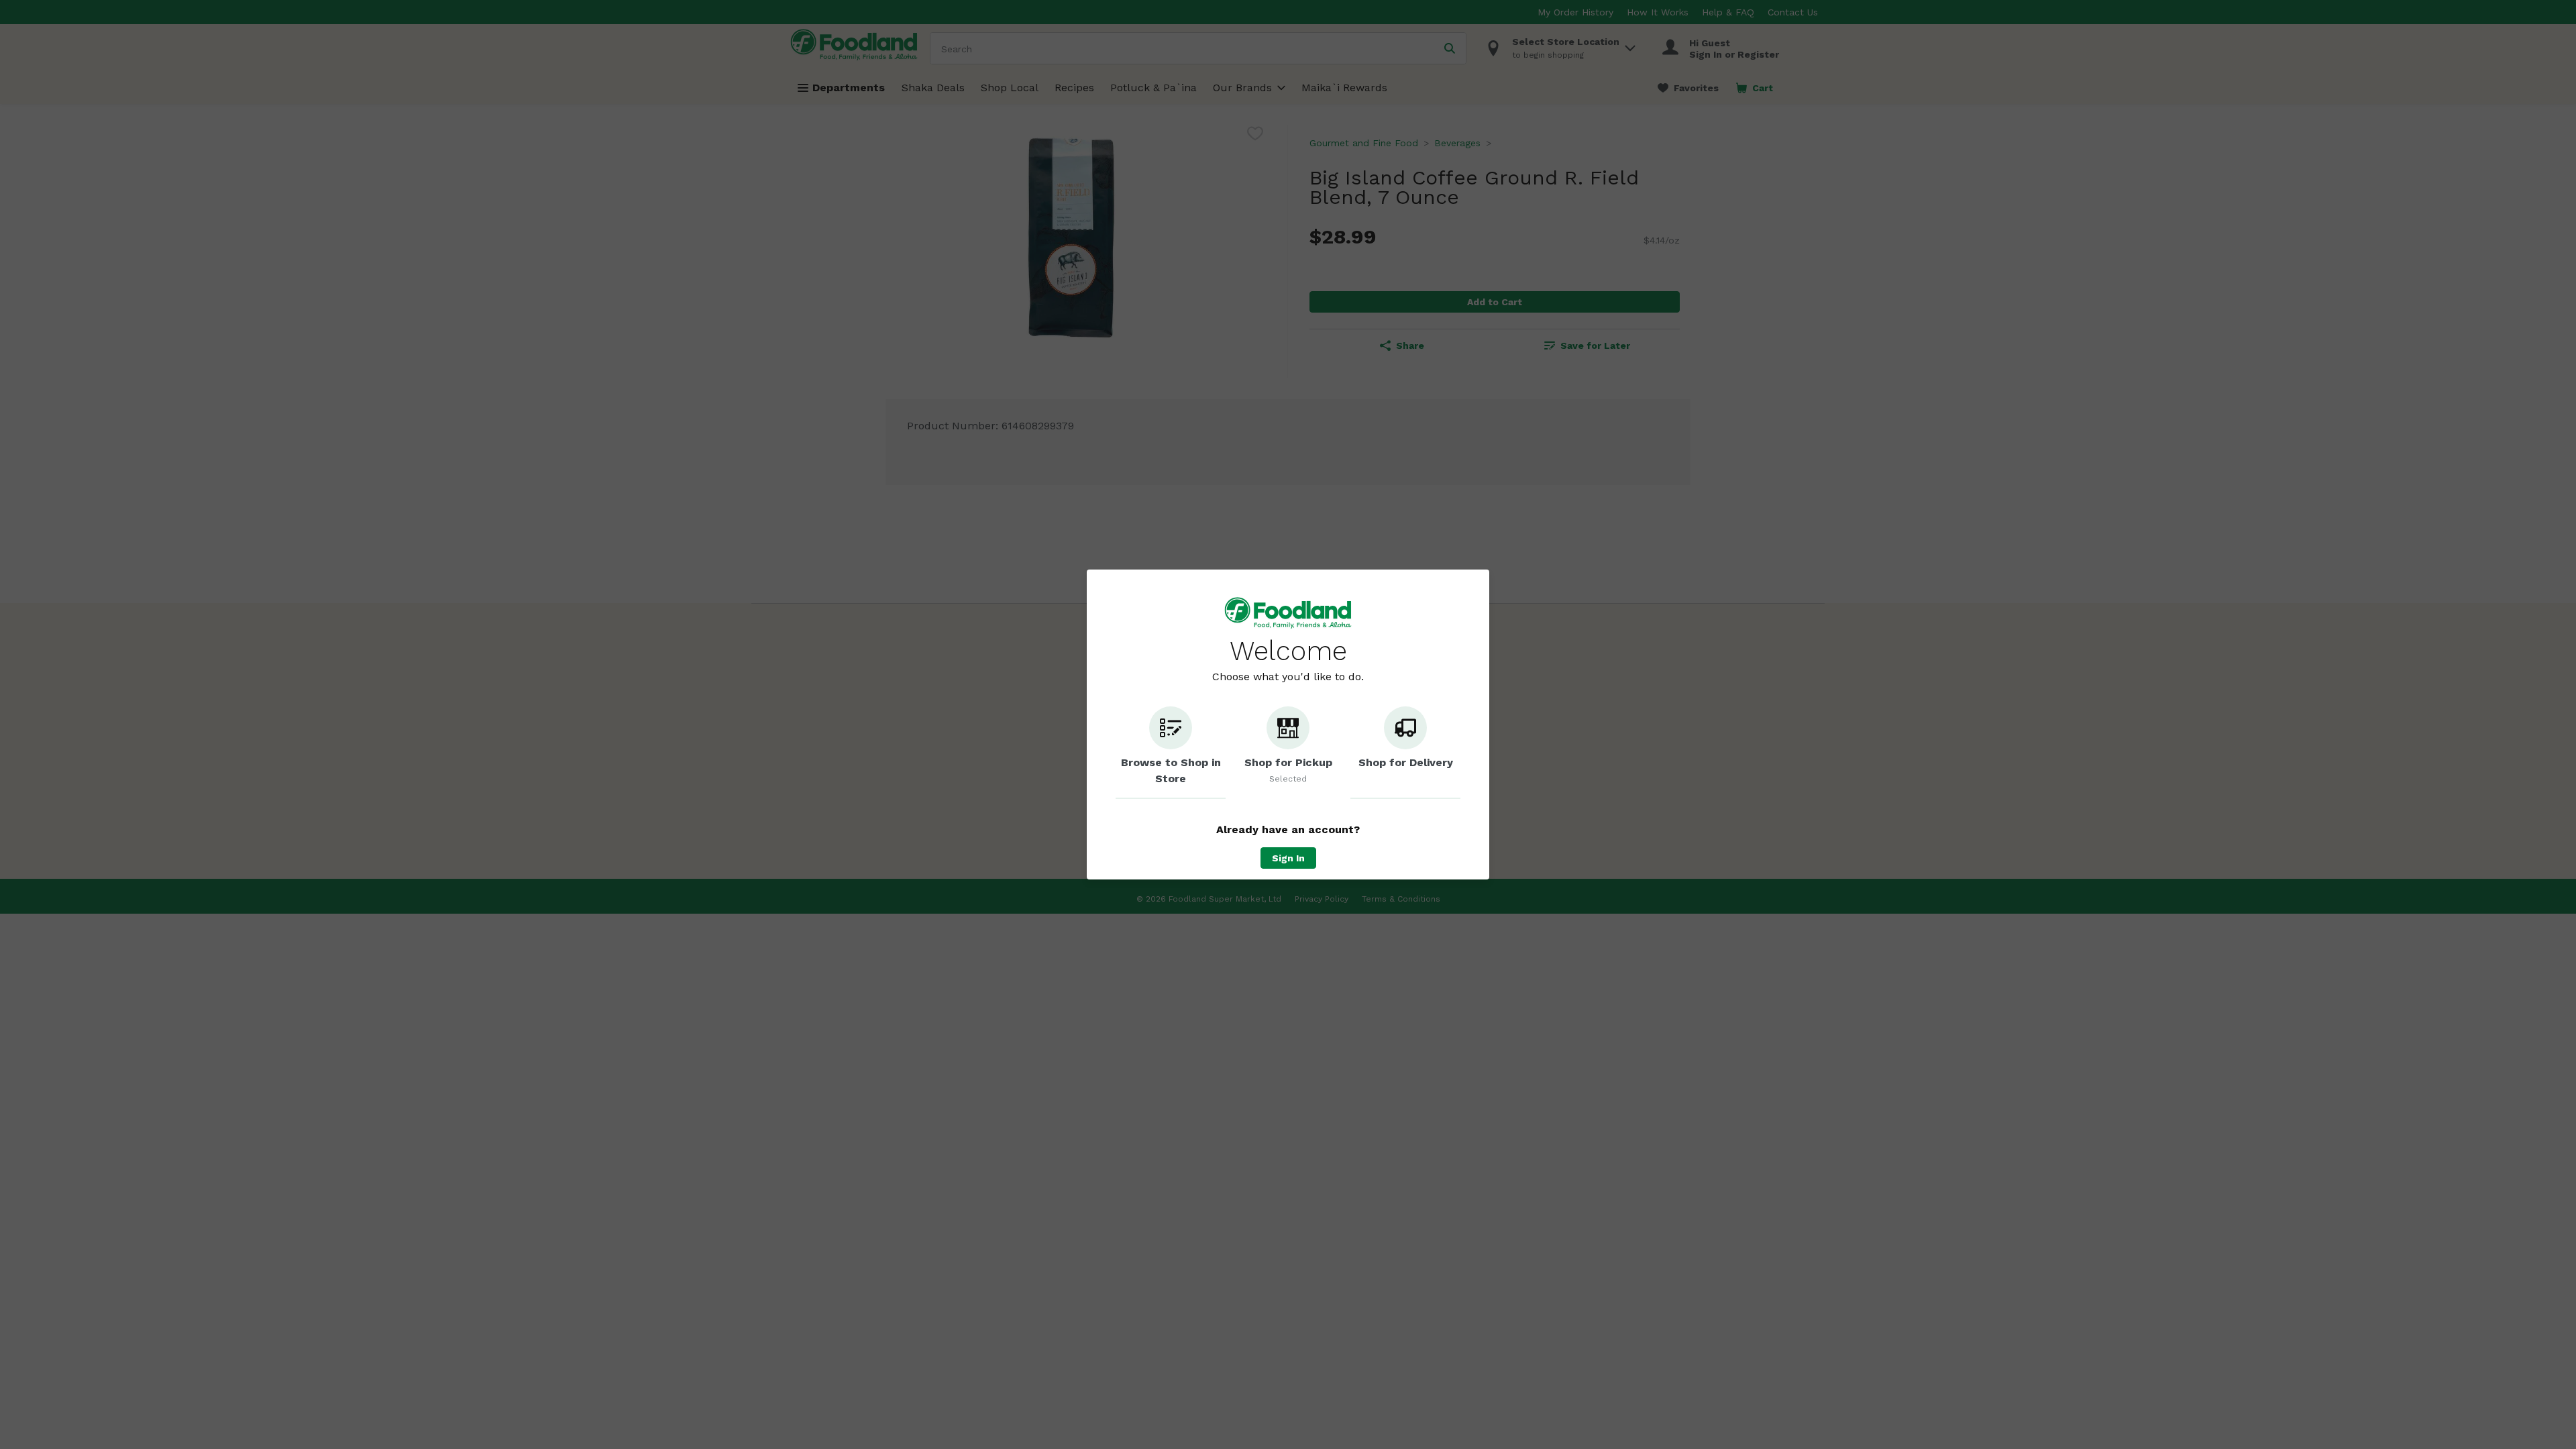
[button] (1171, 753)
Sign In (1288, 858)
